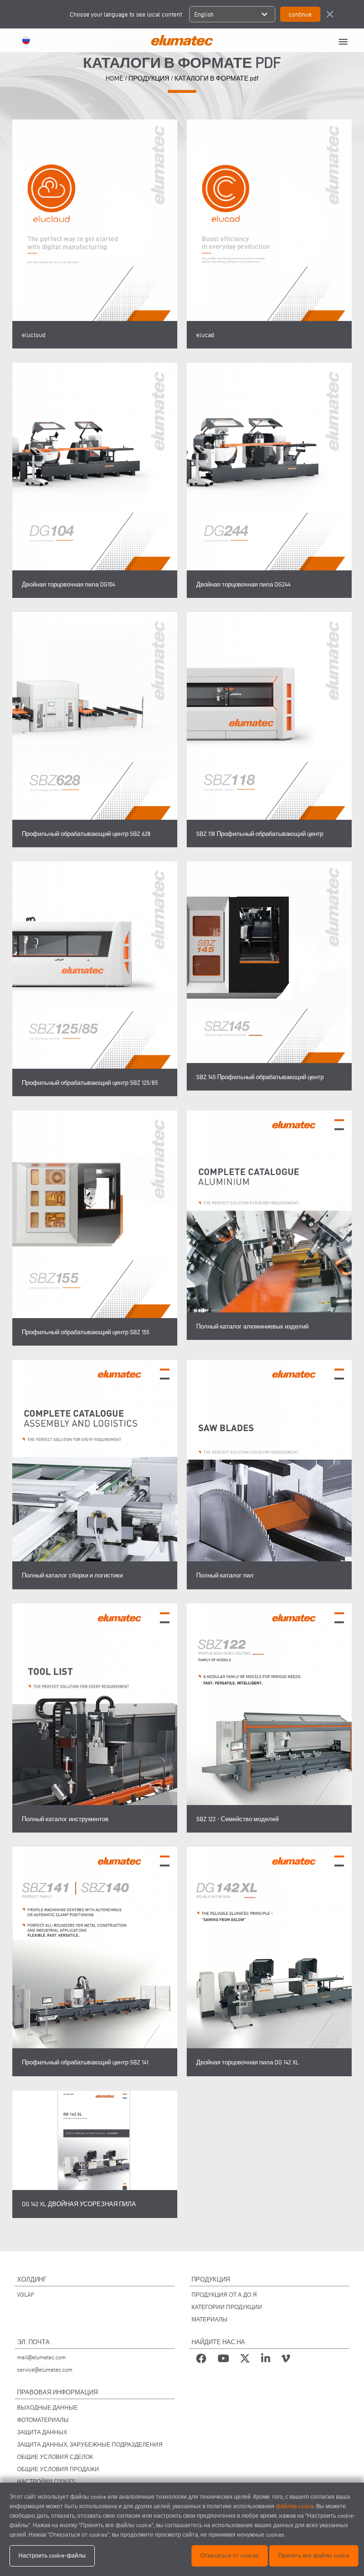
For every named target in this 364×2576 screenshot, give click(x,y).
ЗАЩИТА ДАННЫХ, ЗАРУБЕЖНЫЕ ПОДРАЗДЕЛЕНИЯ (90, 2444)
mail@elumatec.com (41, 2357)
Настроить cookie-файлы (52, 2555)
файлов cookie (295, 2506)
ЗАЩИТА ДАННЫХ (42, 2432)
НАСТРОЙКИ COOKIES (46, 2481)
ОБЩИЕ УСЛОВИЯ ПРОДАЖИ (58, 2469)
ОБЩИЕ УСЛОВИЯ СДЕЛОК (55, 2457)
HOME (114, 78)
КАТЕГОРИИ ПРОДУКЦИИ (227, 2307)
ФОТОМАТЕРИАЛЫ (43, 2420)
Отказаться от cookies (230, 2555)
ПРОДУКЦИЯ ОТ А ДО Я (224, 2295)
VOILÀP (26, 2295)
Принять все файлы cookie (314, 2555)
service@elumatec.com (45, 2370)
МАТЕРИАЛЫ (209, 2319)
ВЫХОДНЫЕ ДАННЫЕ (47, 2407)
